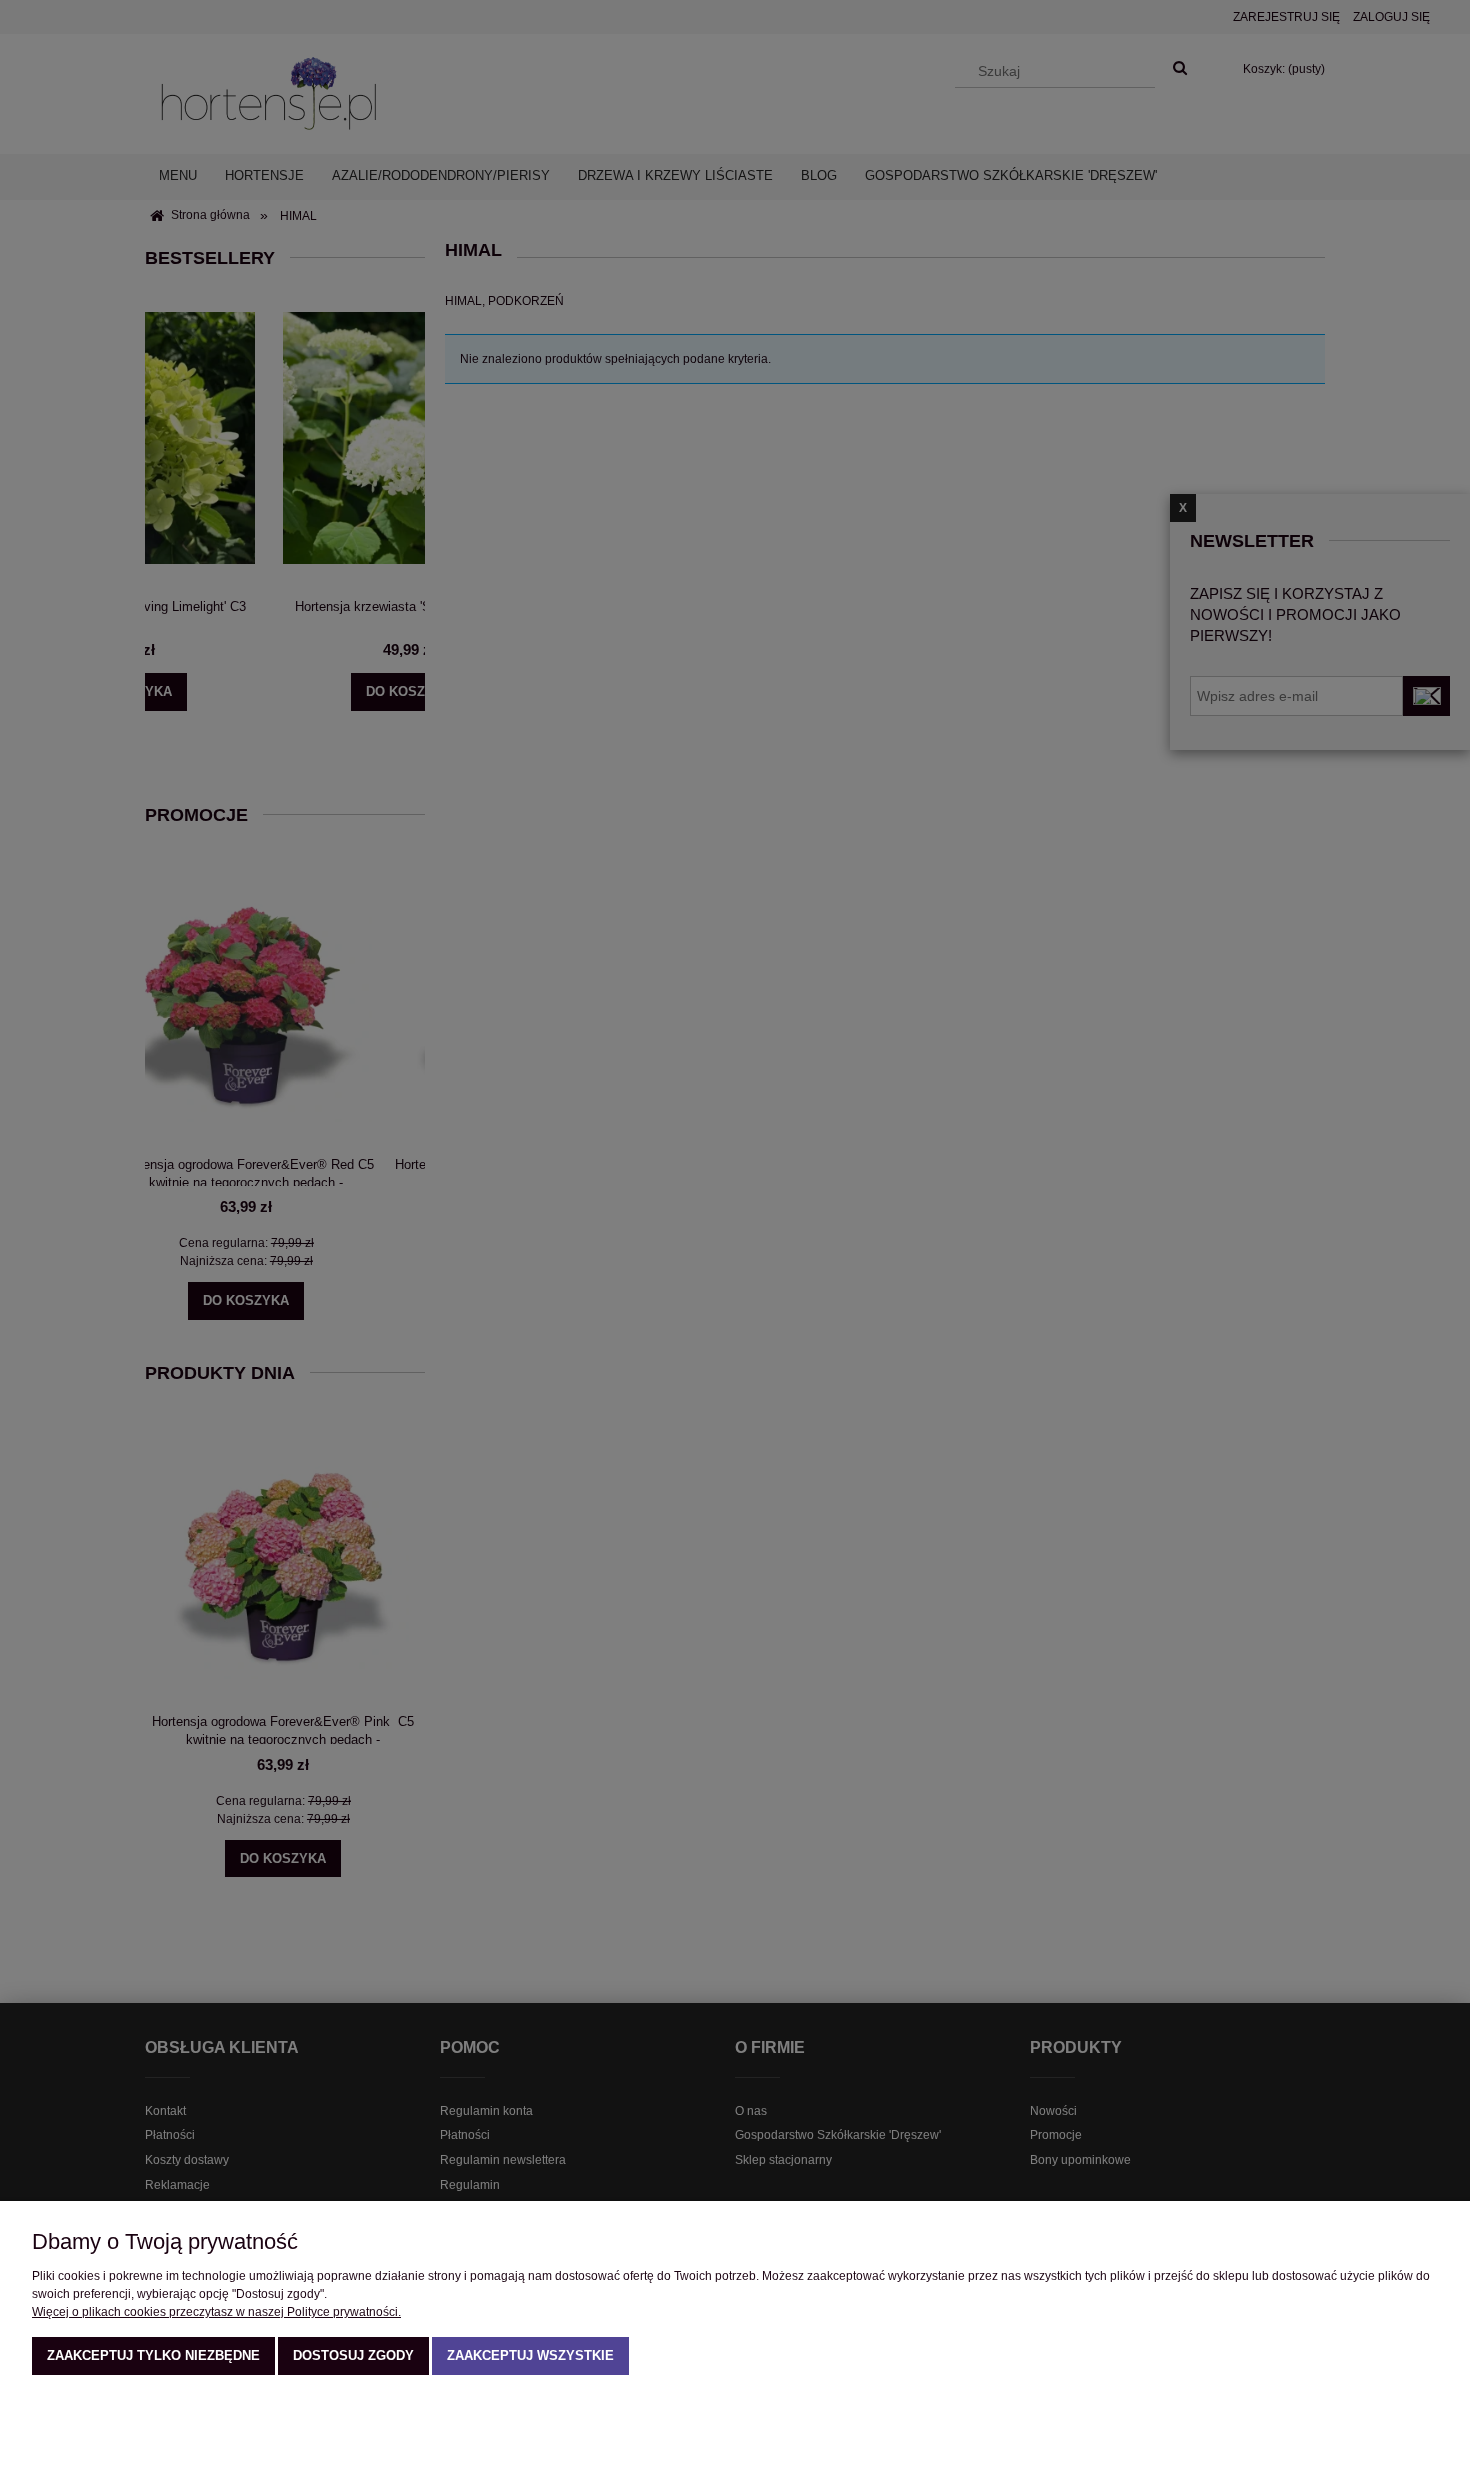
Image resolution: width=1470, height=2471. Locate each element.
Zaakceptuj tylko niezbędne (153, 2355)
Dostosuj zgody (353, 2355)
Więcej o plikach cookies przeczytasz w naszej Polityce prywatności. (216, 2312)
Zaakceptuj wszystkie (530, 2355)
